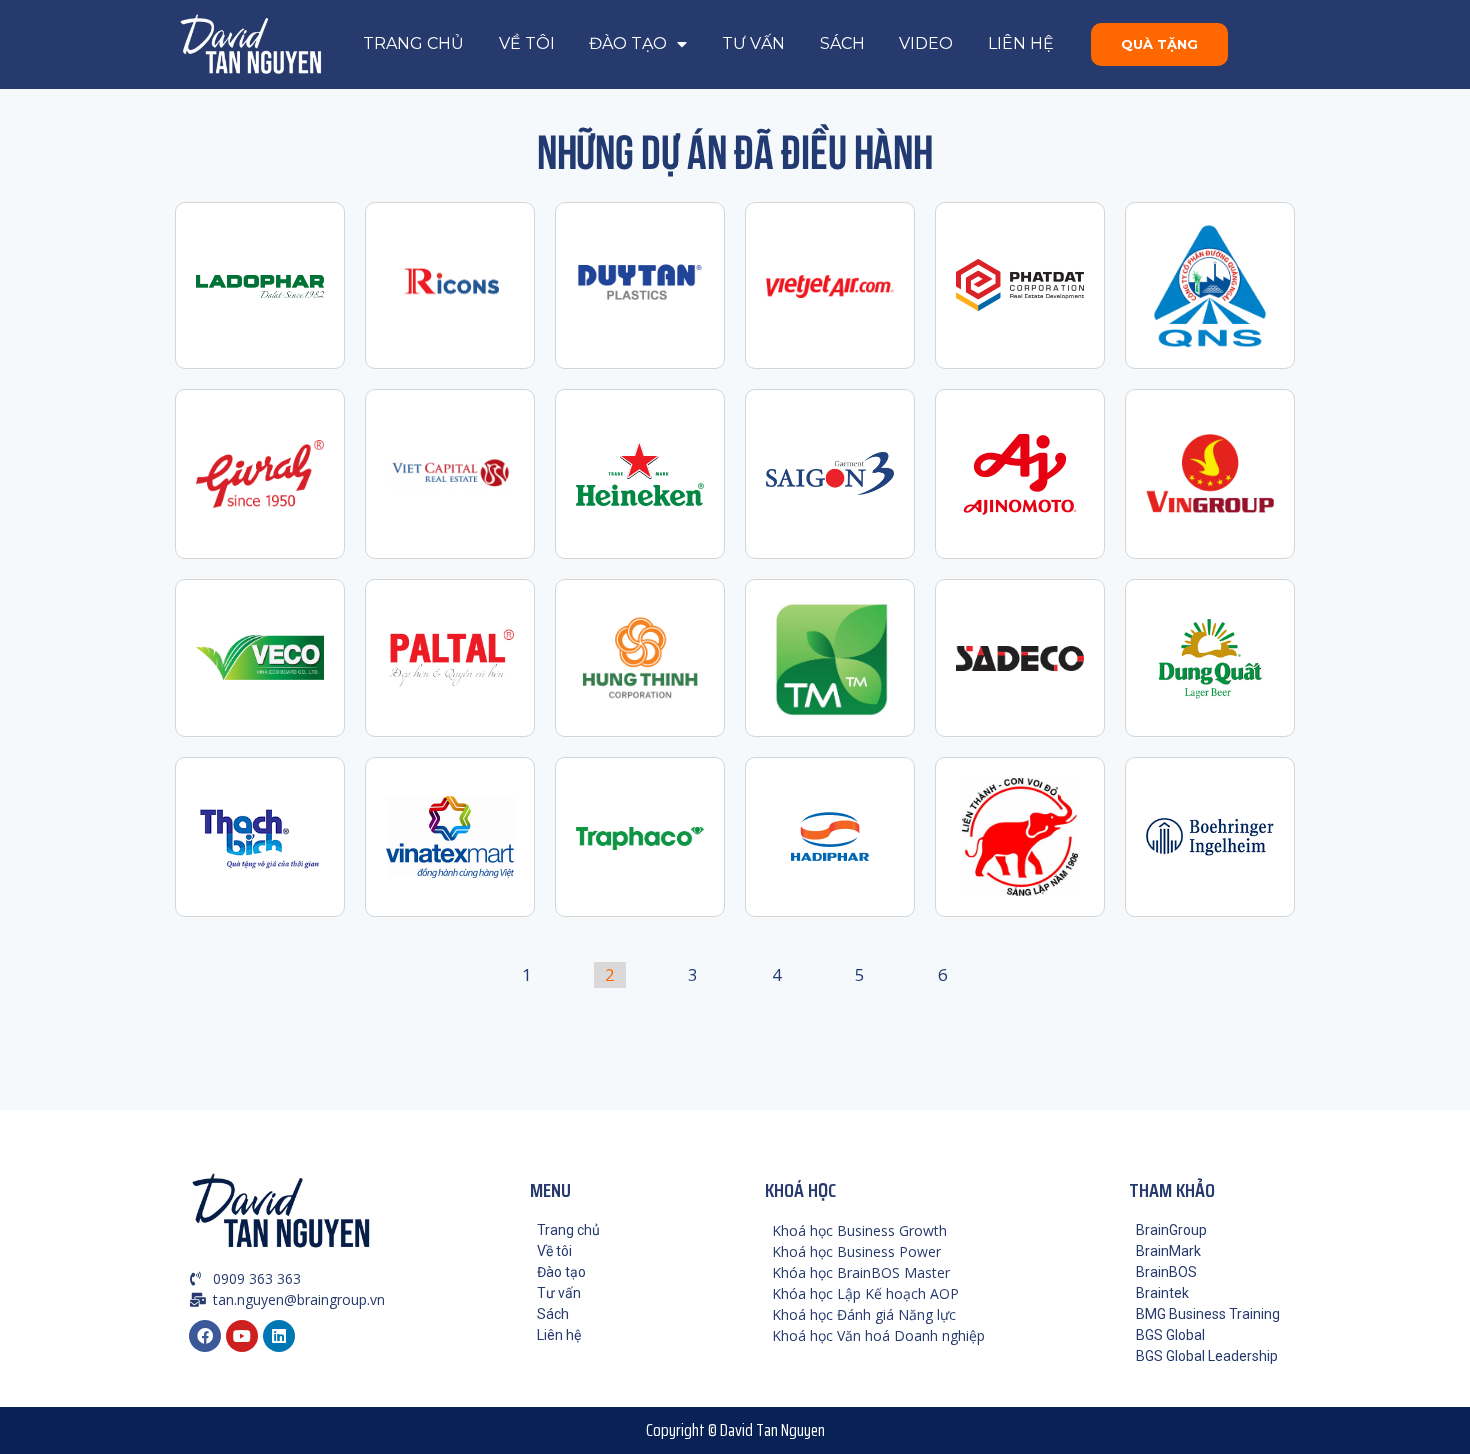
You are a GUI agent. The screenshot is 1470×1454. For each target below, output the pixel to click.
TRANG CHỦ (413, 43)
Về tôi (527, 43)
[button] (1159, 44)
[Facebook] (205, 1336)
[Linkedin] (279, 1336)
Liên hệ (1021, 43)
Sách (842, 43)
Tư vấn (753, 43)
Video (926, 43)
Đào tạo (628, 43)
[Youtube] (242, 1336)
